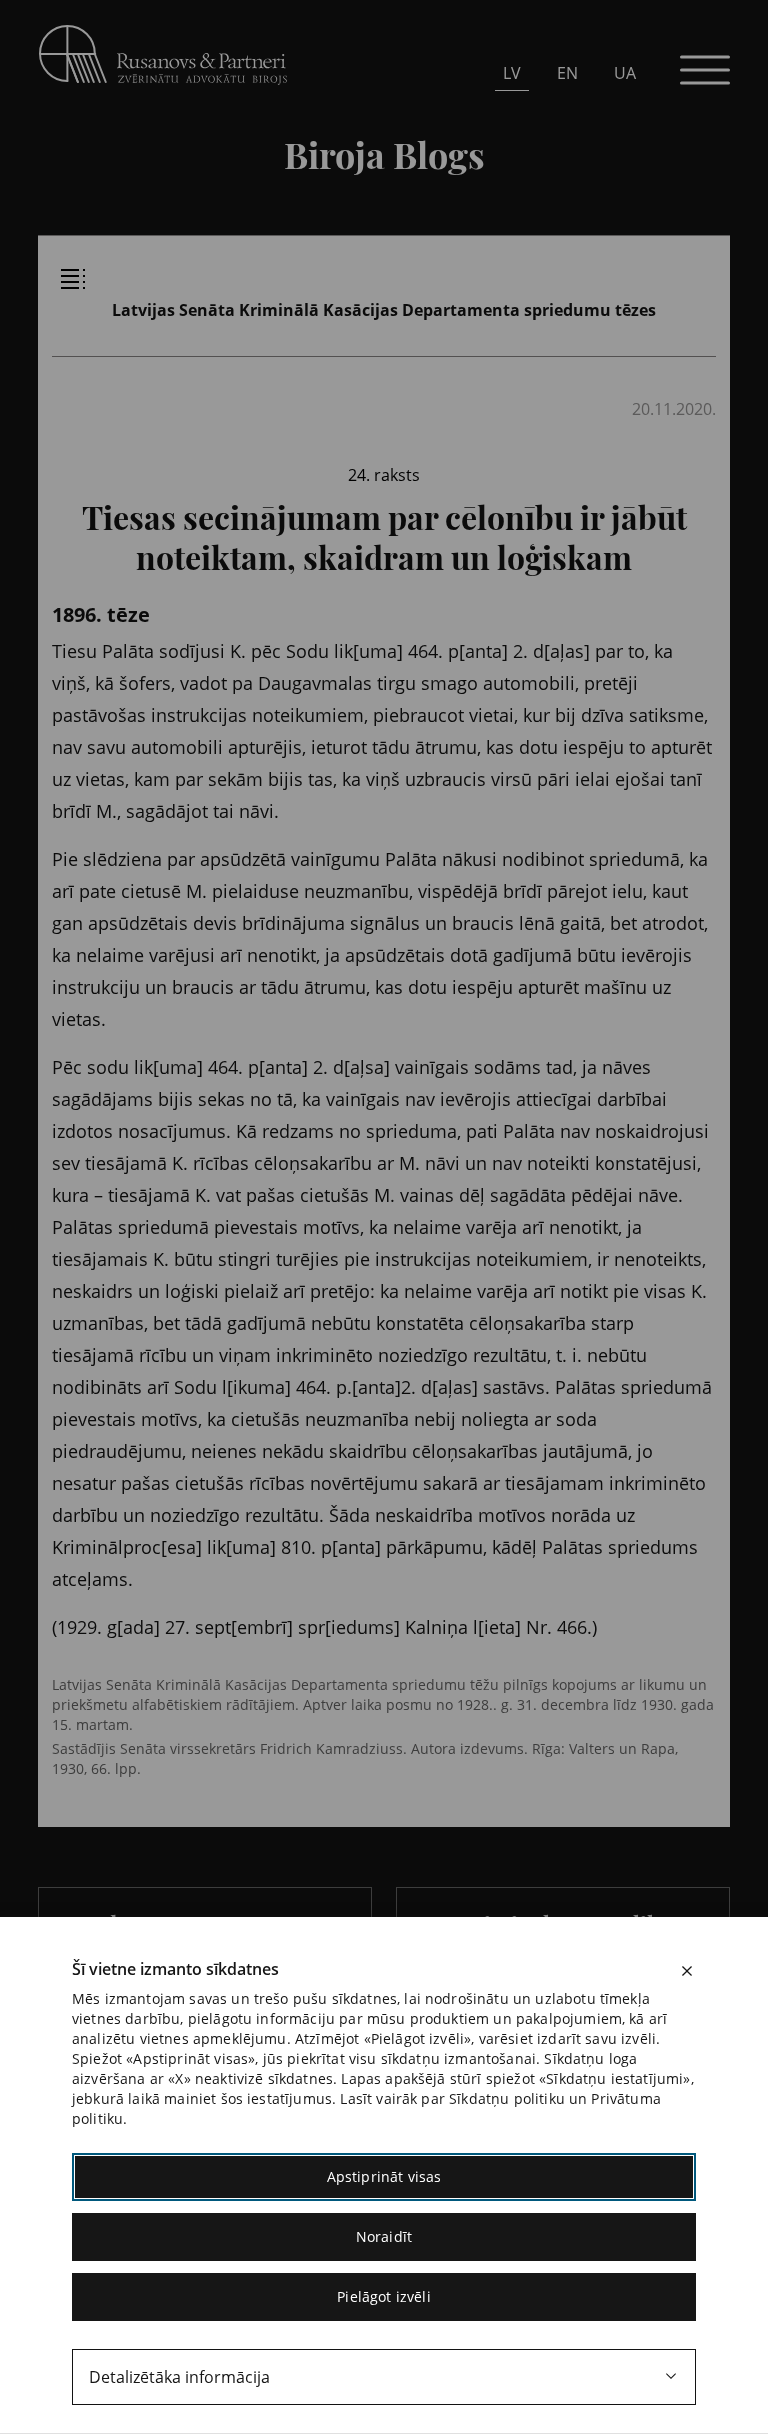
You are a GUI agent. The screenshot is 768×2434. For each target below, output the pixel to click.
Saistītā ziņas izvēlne (73, 279)
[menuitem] (512, 72)
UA (625, 73)
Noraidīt (384, 2236)
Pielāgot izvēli (383, 2296)
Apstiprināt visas (384, 2176)
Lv (512, 73)
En (567, 73)
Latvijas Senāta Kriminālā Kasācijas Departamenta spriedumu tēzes (384, 310)
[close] (687, 1971)
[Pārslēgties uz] (211, 221)
